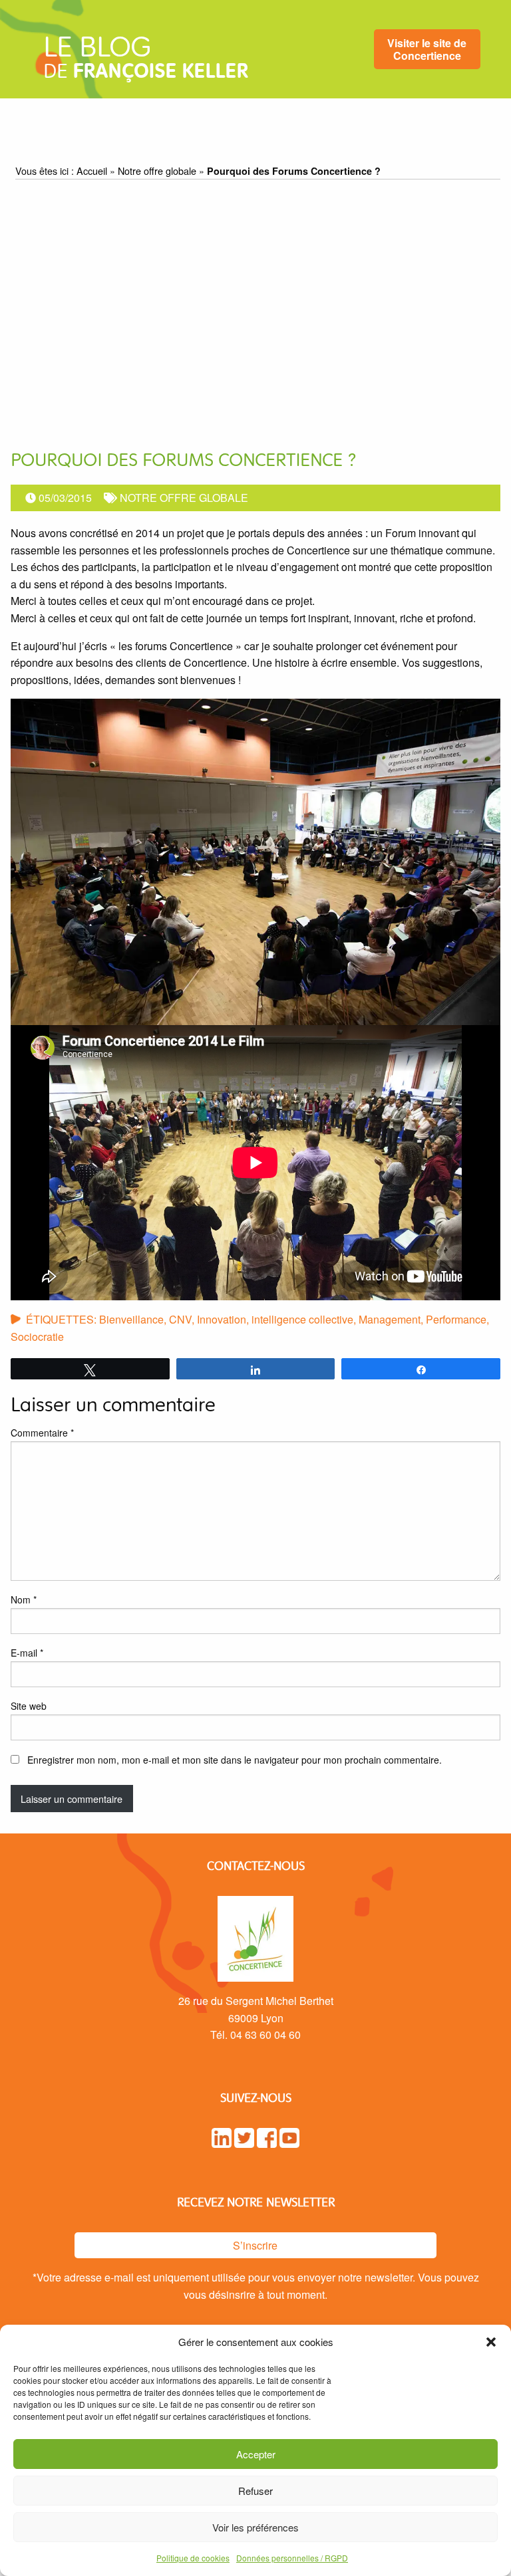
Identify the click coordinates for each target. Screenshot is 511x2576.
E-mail (27, 1653)
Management (390, 1319)
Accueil (92, 171)
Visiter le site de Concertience (427, 49)
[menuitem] (427, 50)
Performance (456, 1319)
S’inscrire (255, 2245)
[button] (491, 2342)
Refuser (255, 2491)
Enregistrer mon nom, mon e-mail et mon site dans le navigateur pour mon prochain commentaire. (235, 1760)
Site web (29, 1706)
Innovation (222, 1319)
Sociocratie (37, 1337)
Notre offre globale (157, 171)
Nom (24, 1599)
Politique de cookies (193, 2558)
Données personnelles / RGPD (292, 2558)
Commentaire (42, 1433)
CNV (180, 1319)
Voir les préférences (255, 2527)
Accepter (256, 2454)
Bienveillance (131, 1319)
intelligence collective (302, 1319)
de (146, 62)
